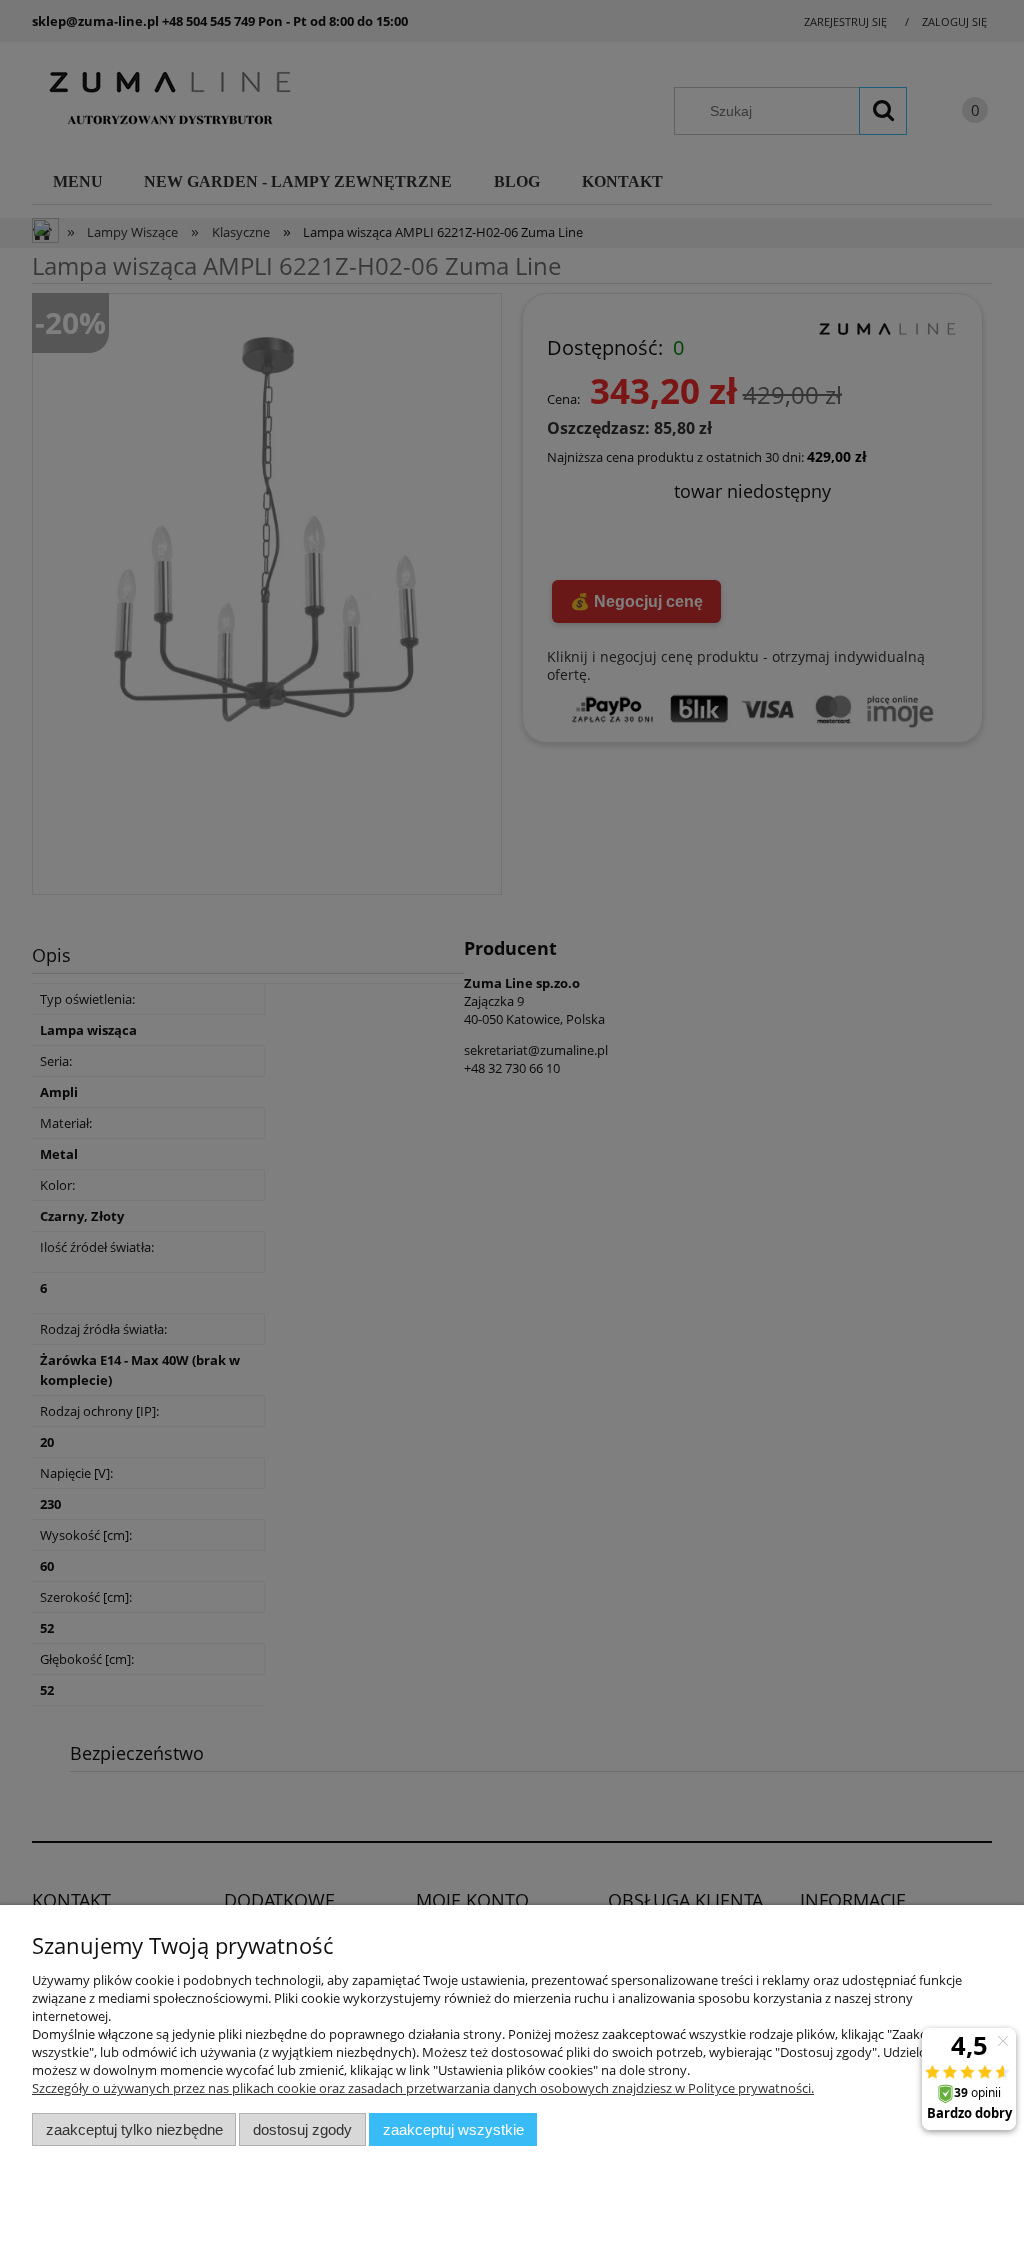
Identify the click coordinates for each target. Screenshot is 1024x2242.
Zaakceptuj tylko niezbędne (134, 2129)
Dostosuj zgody (302, 2129)
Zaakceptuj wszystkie (453, 2129)
